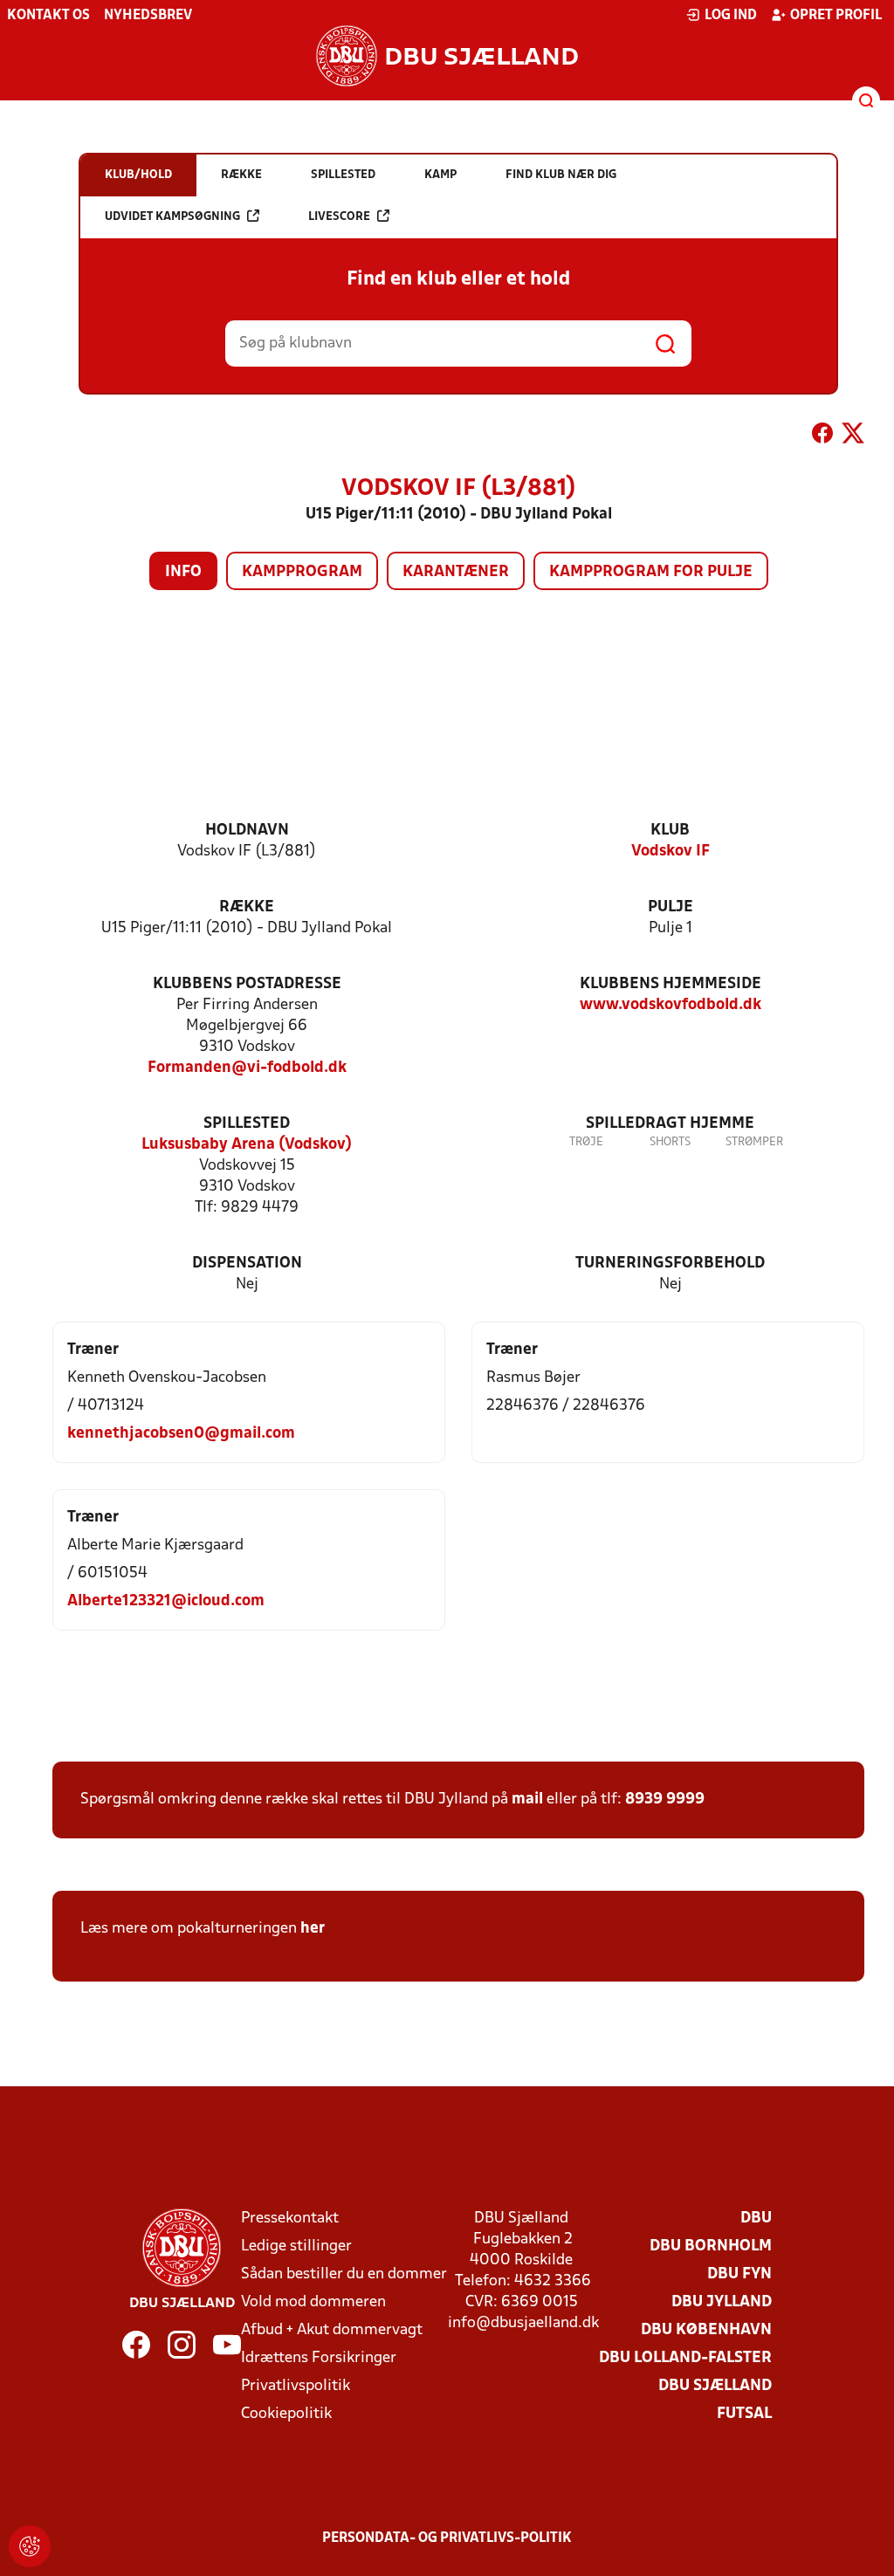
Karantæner (456, 572)
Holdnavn (247, 831)
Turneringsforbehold (670, 1264)
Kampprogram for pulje (651, 572)
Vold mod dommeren (313, 2302)
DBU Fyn (739, 2274)
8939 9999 (665, 1800)
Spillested (247, 1124)
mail (527, 1800)
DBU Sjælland (715, 2386)
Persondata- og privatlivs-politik (447, 2538)
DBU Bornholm (711, 2246)
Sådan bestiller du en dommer (344, 2274)
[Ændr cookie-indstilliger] (30, 2546)
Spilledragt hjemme (670, 1124)
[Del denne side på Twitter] (853, 436)
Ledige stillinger (296, 2246)
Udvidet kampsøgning (172, 217)
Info (183, 572)
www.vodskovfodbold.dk (670, 1005)
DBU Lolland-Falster (685, 2358)
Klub (670, 831)
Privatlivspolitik (296, 2386)
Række (247, 907)
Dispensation (247, 1264)
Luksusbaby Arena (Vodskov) (247, 1145)
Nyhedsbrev (148, 16)
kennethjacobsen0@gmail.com (181, 1434)
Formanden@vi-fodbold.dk (247, 1068)
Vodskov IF (670, 852)
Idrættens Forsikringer (319, 2358)
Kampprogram (302, 572)
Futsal (744, 2414)
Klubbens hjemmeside (670, 984)
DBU (756, 2219)
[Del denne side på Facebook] (822, 436)
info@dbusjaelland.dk (523, 2323)
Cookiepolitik (286, 2414)
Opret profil (836, 16)
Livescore (339, 217)
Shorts (670, 1142)
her (313, 1929)
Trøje (586, 1142)
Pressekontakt (290, 2219)
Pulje (670, 907)
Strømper (754, 1142)
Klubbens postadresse (247, 984)
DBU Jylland (722, 2302)
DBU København (706, 2330)
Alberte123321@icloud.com (166, 1601)
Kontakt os (48, 16)
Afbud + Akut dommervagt (332, 2330)
